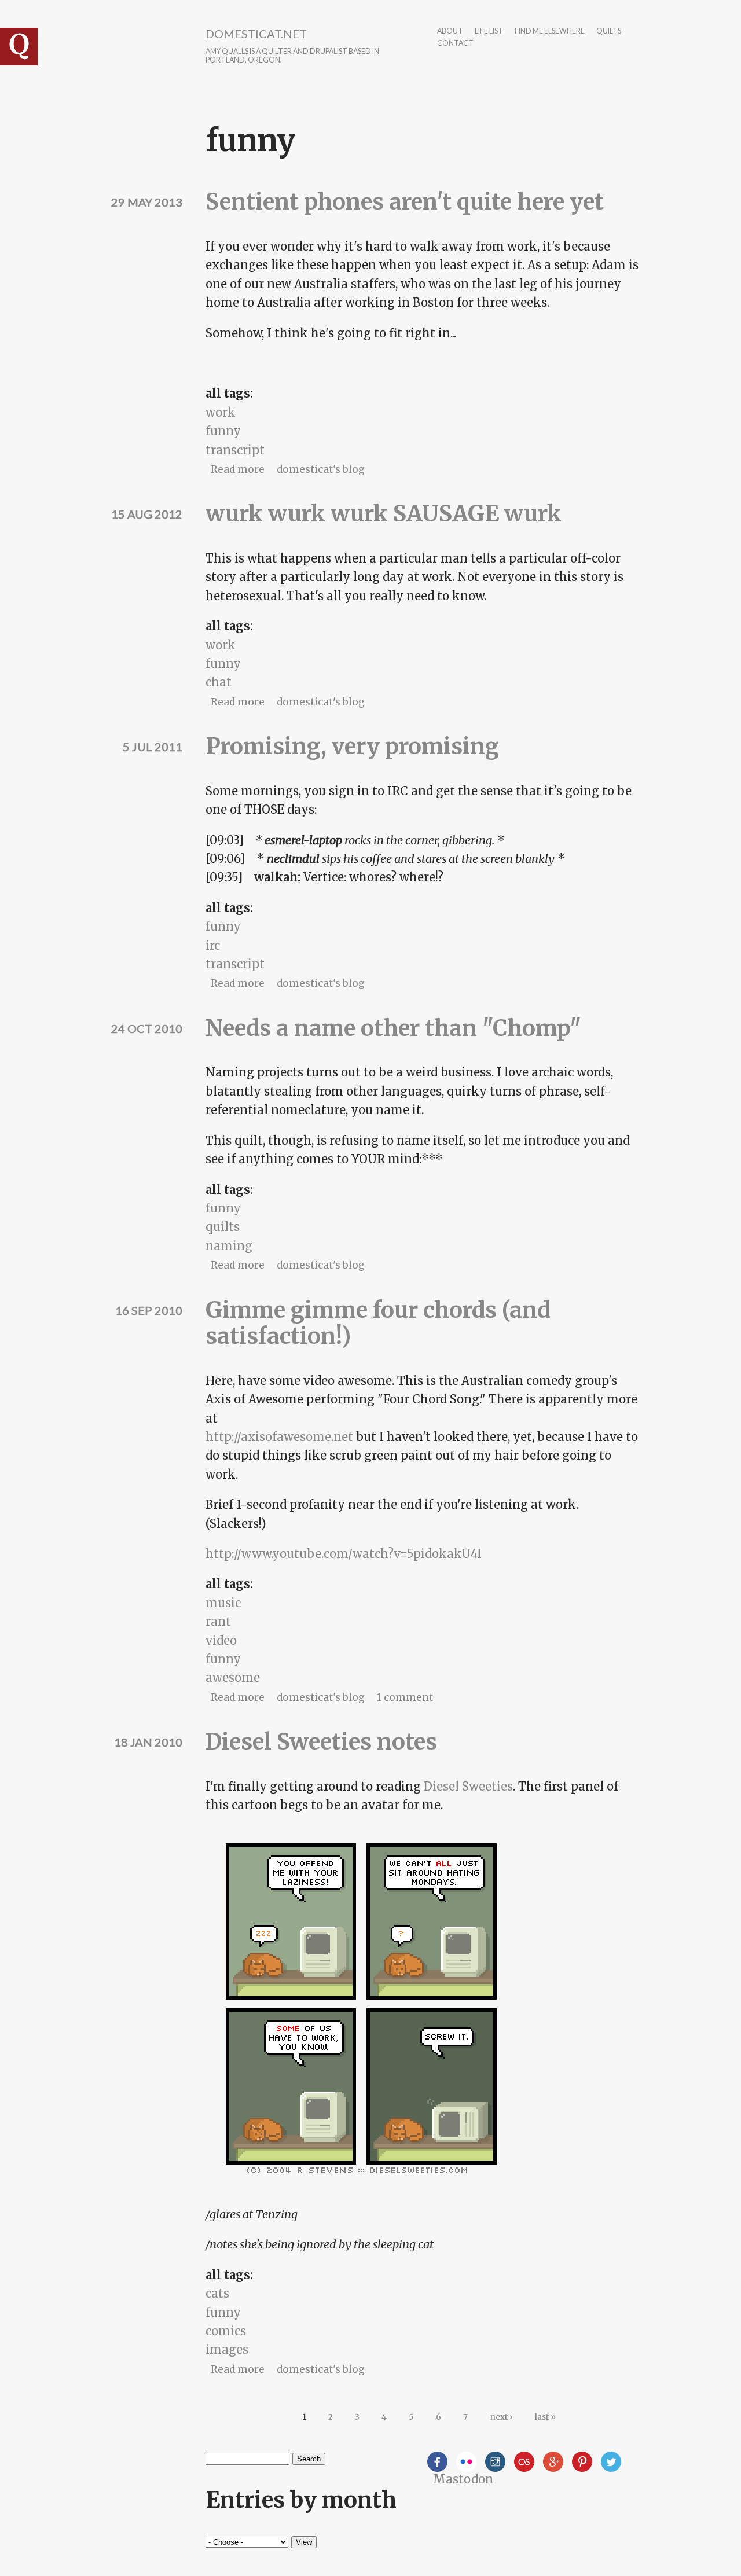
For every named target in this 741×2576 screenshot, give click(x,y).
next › (501, 2417)
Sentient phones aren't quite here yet (405, 202)
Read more (238, 469)
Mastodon (463, 2479)
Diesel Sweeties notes (321, 1742)
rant (218, 1621)
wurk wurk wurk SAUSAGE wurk (384, 514)
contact (455, 44)
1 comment (405, 1697)
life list (489, 32)
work (221, 412)
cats (217, 2293)
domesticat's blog (321, 469)
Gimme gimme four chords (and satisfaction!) (378, 1323)
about (450, 32)
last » (545, 2417)
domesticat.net (256, 34)
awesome (233, 1677)
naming (229, 1246)
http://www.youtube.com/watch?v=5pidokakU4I (344, 1554)
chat (219, 682)
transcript (235, 450)
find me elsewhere (550, 32)
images (227, 2349)
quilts (609, 32)
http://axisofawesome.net (279, 1437)
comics (226, 2331)
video (221, 1640)
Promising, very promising (352, 746)
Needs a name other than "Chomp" (393, 1028)
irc (213, 945)
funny (223, 431)
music (223, 1603)
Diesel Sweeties (468, 1786)
